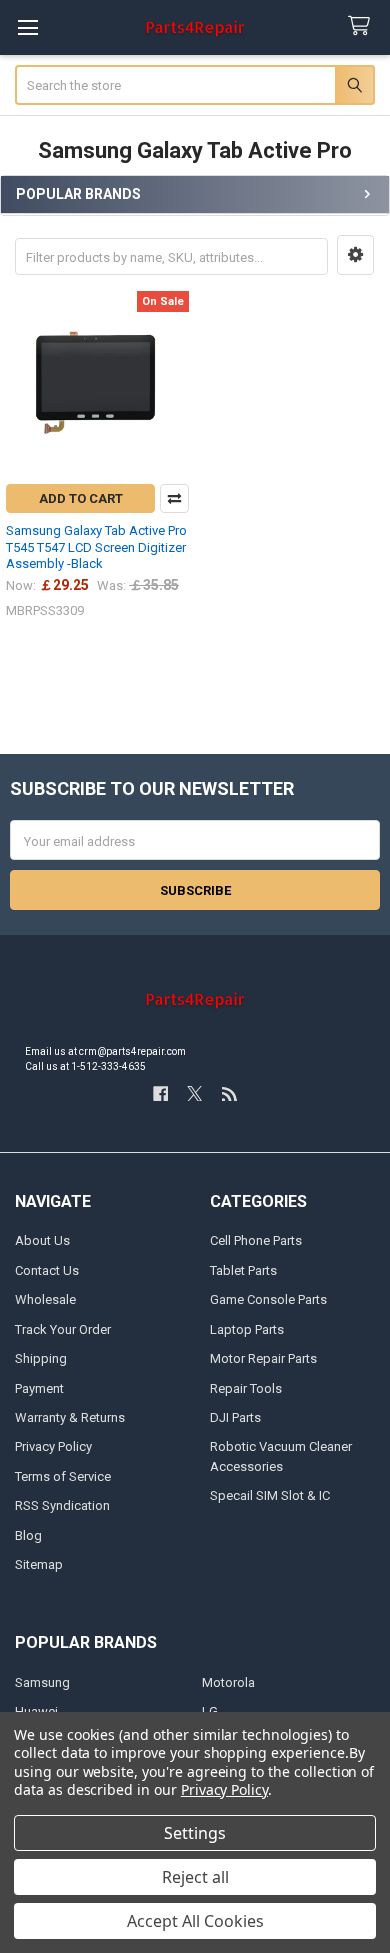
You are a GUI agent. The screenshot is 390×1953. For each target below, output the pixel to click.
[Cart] (363, 26)
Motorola (228, 1682)
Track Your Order (63, 1329)
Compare (174, 498)
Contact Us (47, 1270)
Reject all (195, 1877)
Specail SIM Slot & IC (270, 1495)
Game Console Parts (268, 1299)
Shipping (41, 1358)
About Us (42, 1240)
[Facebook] (160, 1093)
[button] (355, 255)
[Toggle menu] (27, 27)
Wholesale (45, 1299)
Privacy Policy (53, 1446)
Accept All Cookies (195, 1921)
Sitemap (39, 1564)
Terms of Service (63, 1476)
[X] (194, 1093)
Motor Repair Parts (263, 1358)
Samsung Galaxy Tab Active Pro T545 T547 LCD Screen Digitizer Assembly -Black (96, 547)
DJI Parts (235, 1417)
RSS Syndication (62, 1505)
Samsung (42, 1682)
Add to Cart (81, 498)
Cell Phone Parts (256, 1240)
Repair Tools (246, 1388)
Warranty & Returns (70, 1417)
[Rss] (229, 1093)
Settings (195, 1833)
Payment (39, 1388)
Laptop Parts (247, 1329)
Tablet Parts (243, 1270)
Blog (28, 1535)
